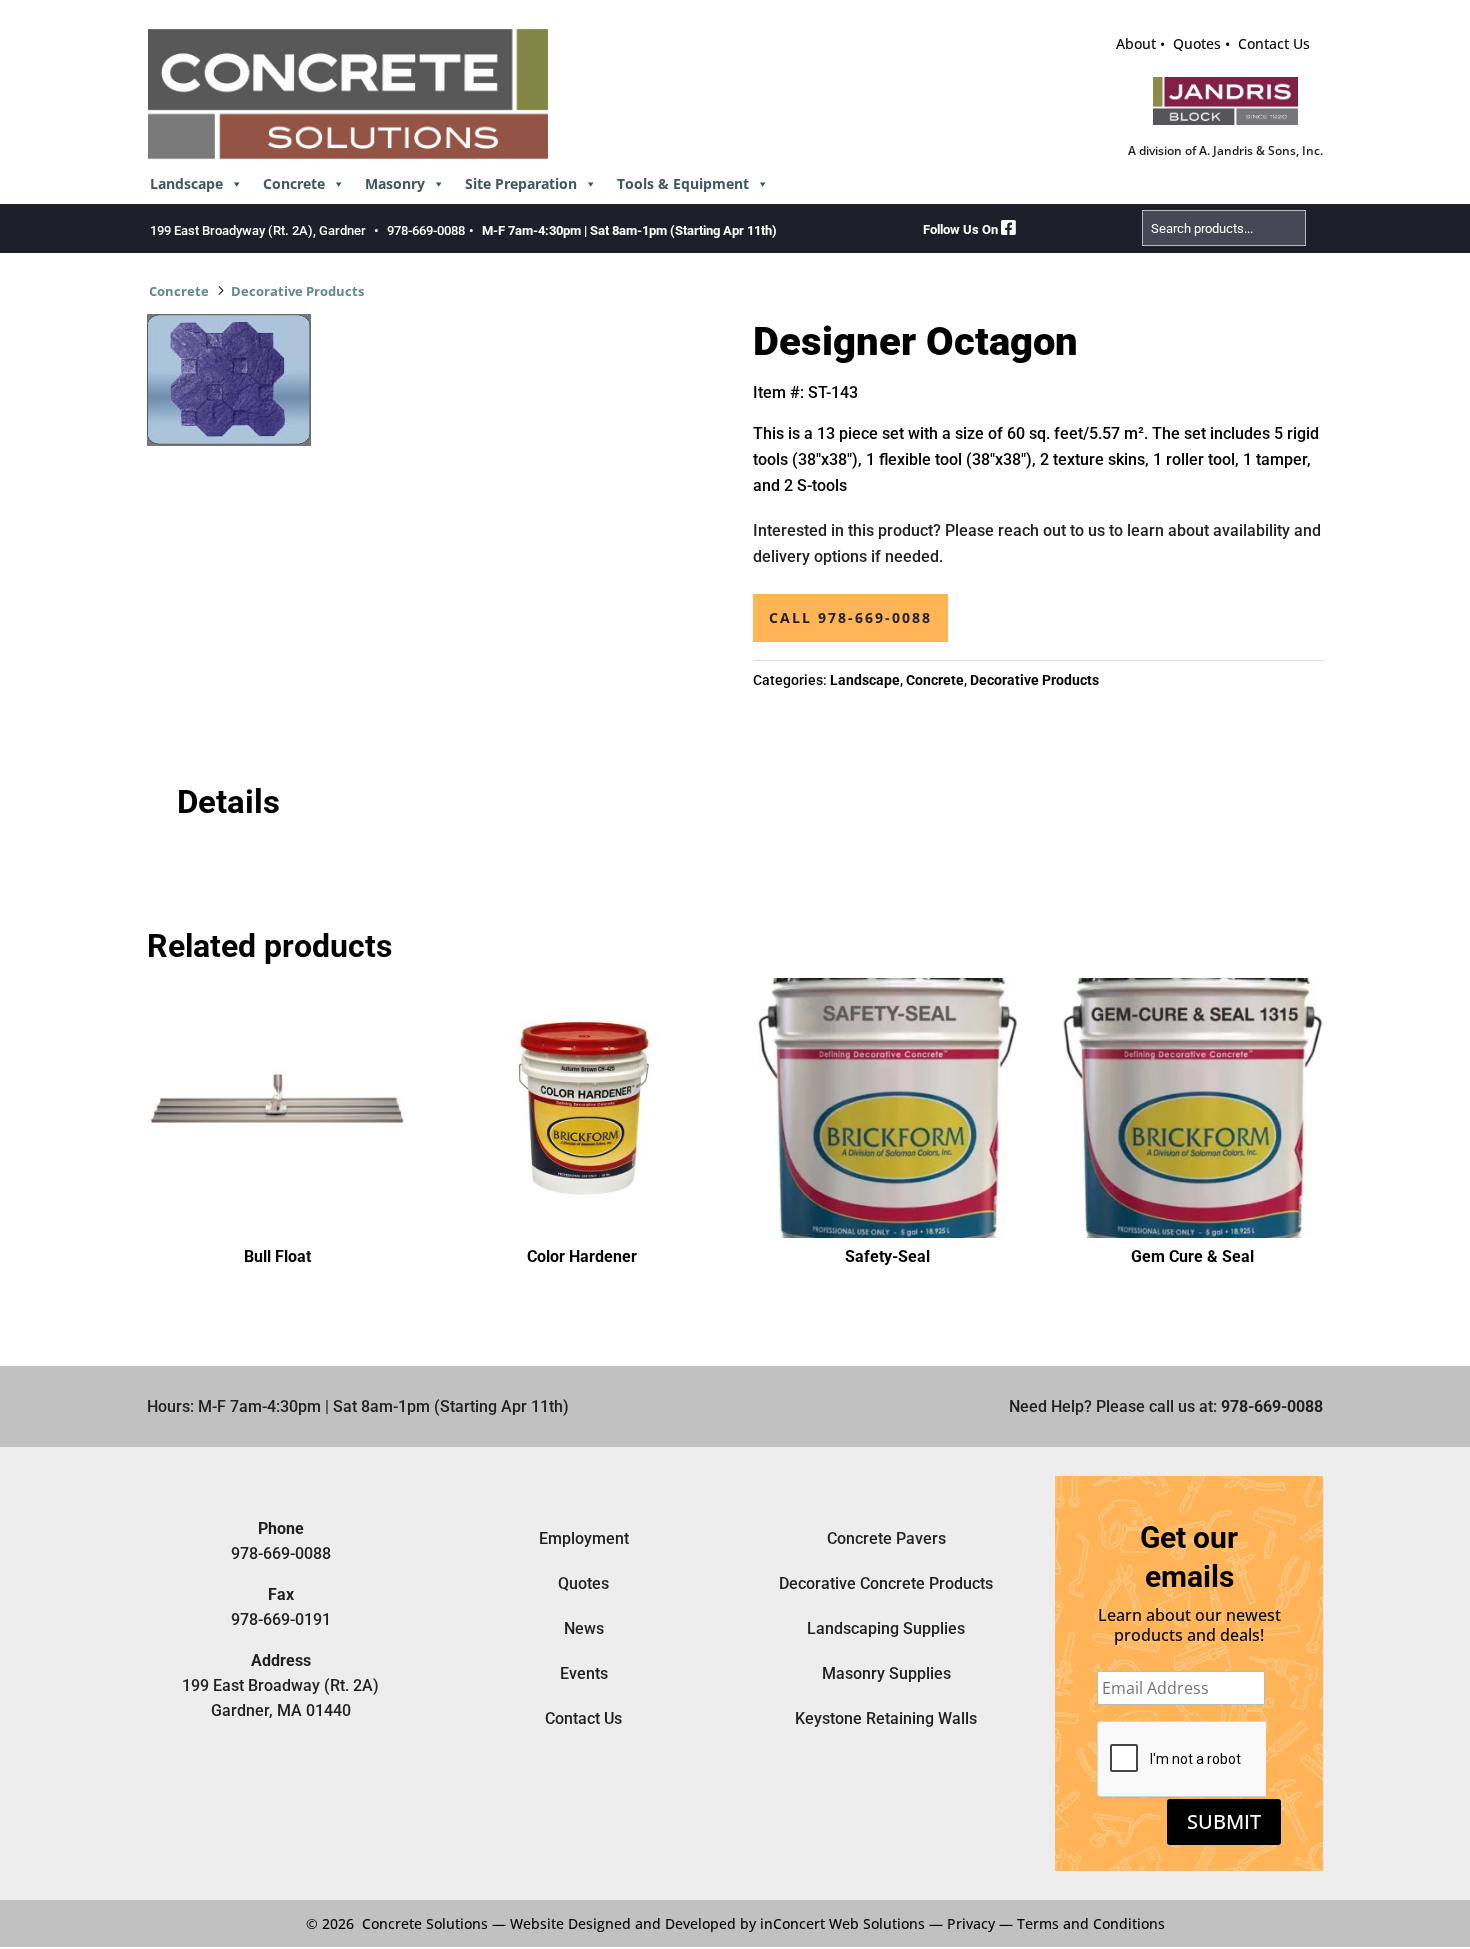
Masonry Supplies (886, 1673)
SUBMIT (1224, 1821)
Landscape (186, 183)
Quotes (1197, 43)
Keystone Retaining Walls (886, 1718)
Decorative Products (297, 291)
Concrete (294, 183)
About (1136, 43)
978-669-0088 (426, 230)
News (584, 1628)
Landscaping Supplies (886, 1628)
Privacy (971, 1923)
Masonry (395, 183)
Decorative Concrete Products (886, 1583)
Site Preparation (521, 183)
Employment (584, 1538)
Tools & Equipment (683, 183)
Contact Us (1274, 43)
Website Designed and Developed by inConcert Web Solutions (717, 1923)
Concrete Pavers (886, 1538)
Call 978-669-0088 (850, 617)
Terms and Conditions (1091, 1923)
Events (584, 1673)
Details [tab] (228, 802)
